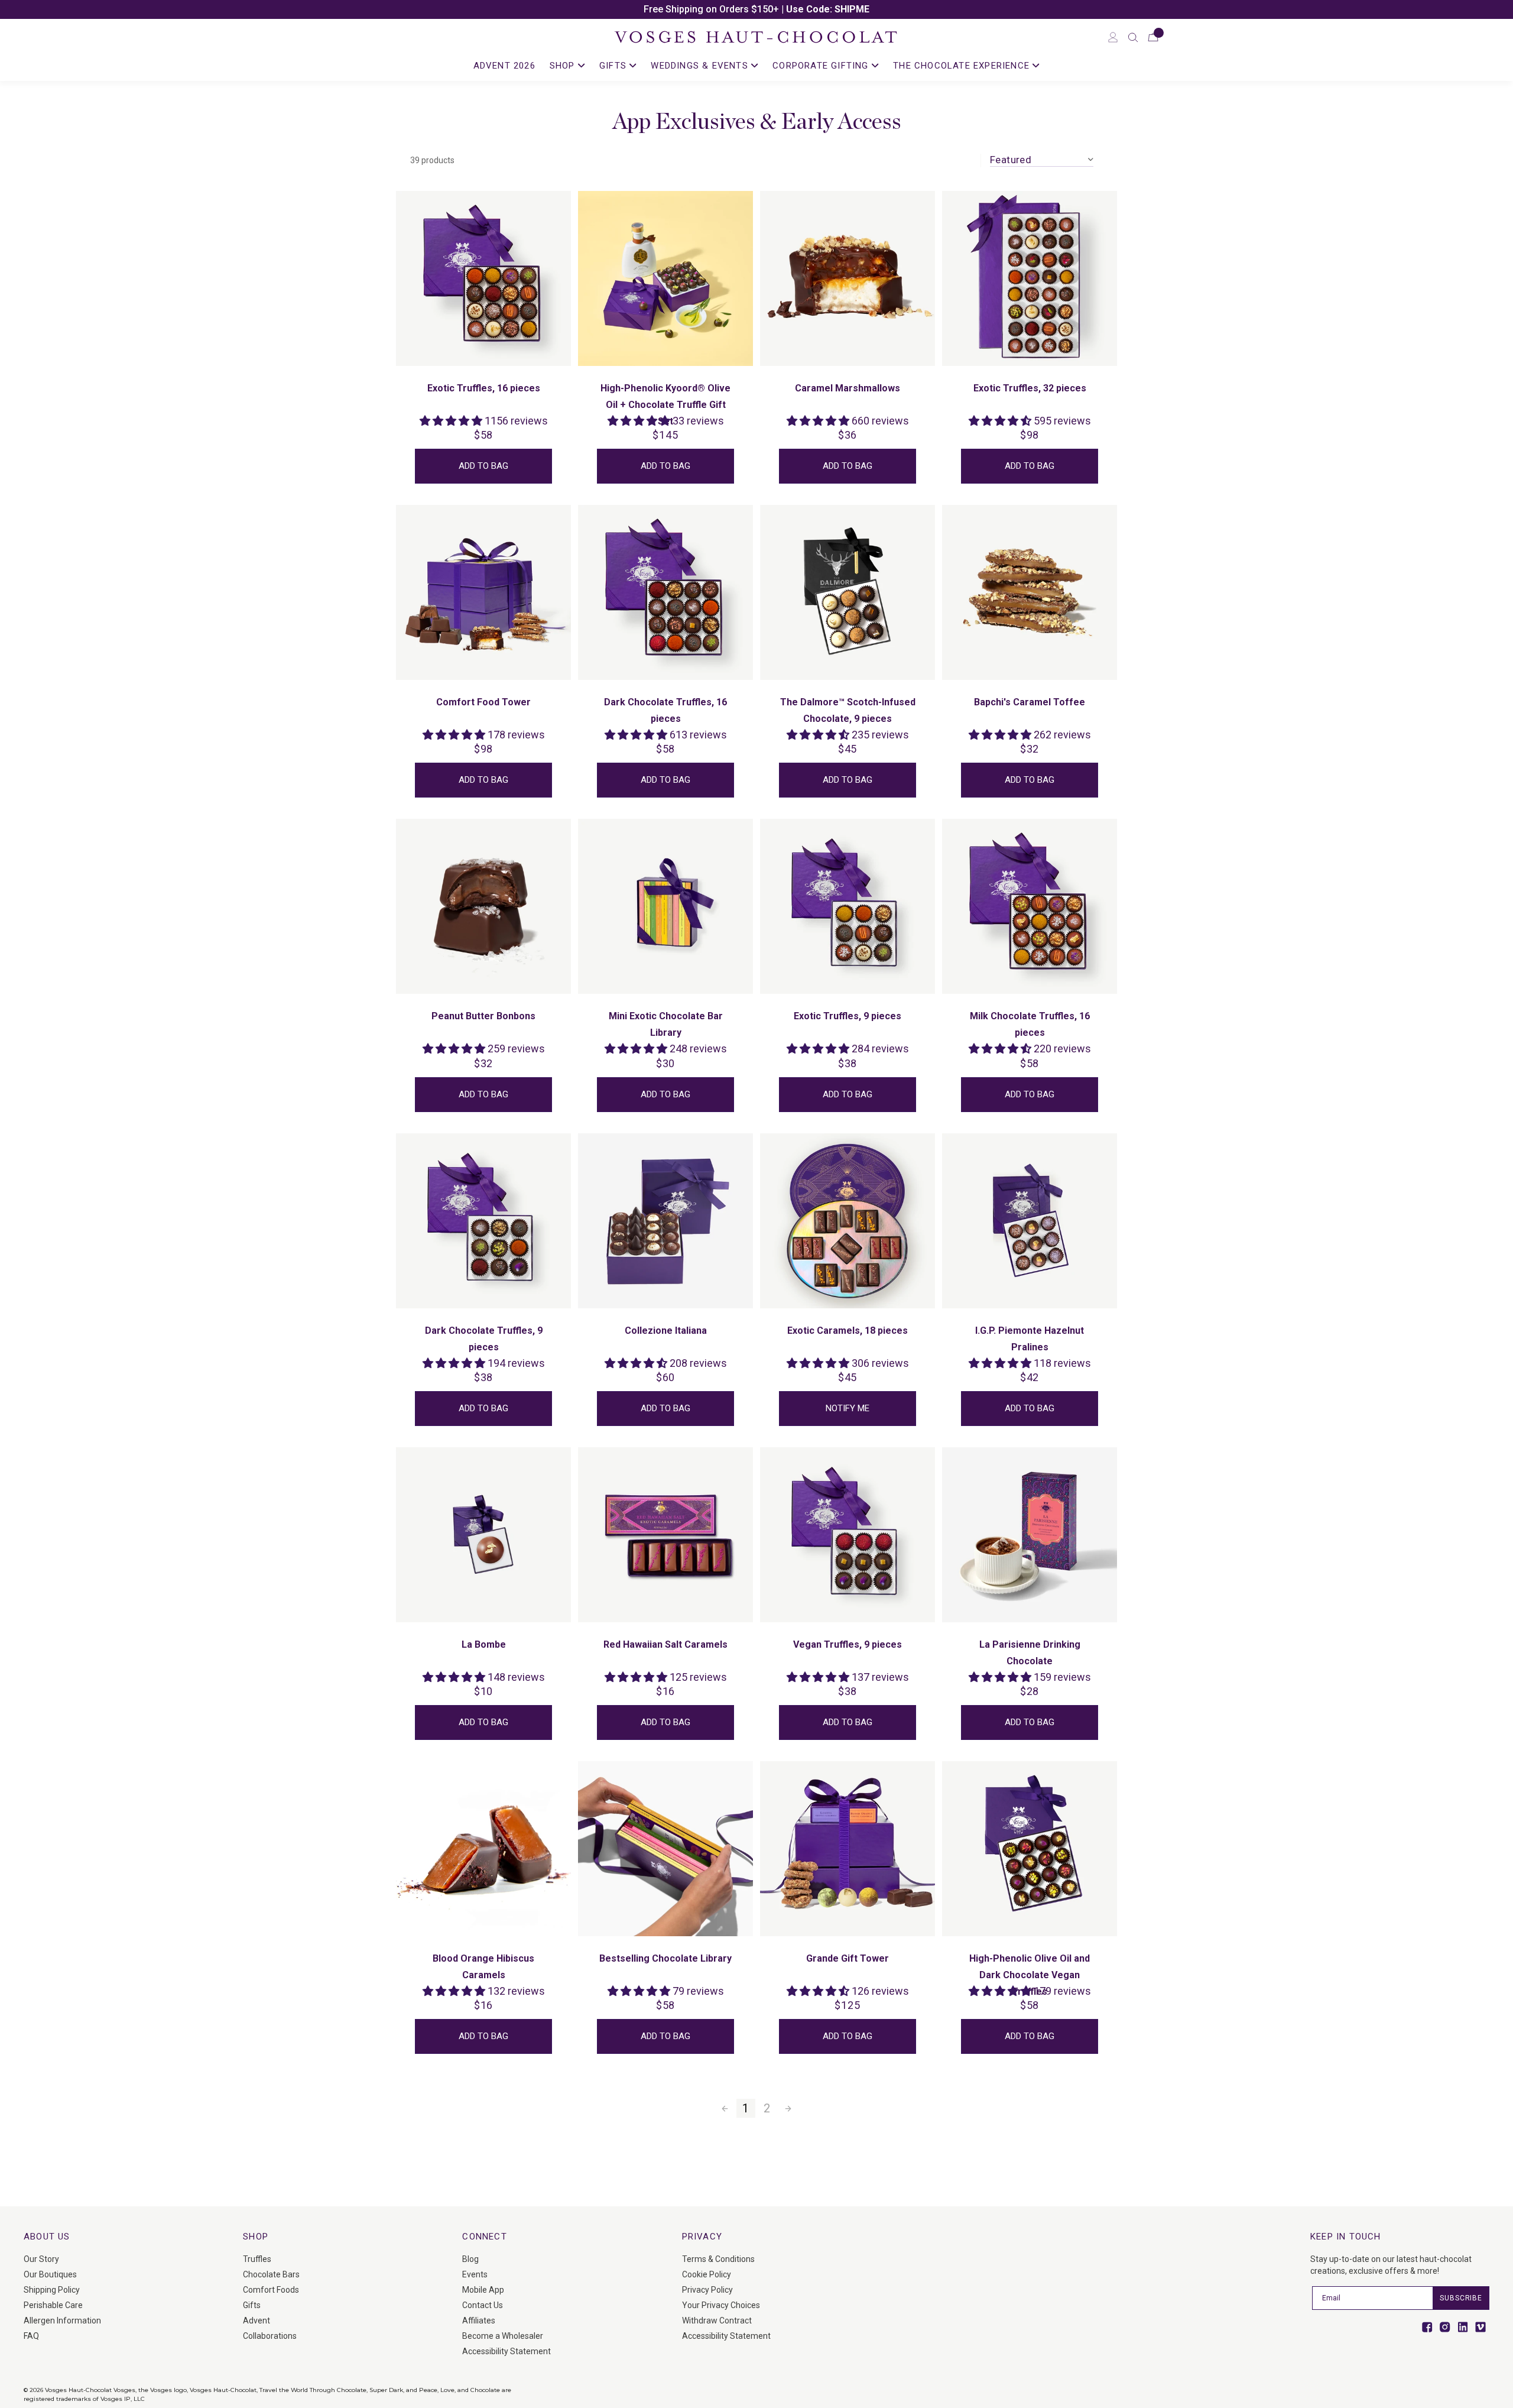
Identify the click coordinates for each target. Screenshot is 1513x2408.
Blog (470, 2259)
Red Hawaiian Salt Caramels (665, 1644)
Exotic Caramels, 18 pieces (848, 1331)
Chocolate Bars (271, 2274)
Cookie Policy (707, 2274)
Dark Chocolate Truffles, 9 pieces (484, 1339)
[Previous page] (725, 2108)
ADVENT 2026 (504, 66)
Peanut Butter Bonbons (483, 1016)
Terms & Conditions (718, 2259)
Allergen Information (62, 2321)
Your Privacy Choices (721, 2305)
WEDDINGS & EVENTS (701, 66)
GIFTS (614, 66)
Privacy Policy (707, 2290)
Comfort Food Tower (483, 702)
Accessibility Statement (507, 2351)
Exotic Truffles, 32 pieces (1030, 388)
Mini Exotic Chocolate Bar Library (666, 1024)
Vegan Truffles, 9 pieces (848, 1644)
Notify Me (848, 1408)
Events (475, 2274)
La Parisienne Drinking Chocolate (1030, 1653)
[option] (756, 9)
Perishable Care (53, 2305)
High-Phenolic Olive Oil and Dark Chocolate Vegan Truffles (1030, 1975)
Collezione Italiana (666, 1331)
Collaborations (270, 2336)
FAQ (31, 2336)
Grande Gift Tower (848, 1958)
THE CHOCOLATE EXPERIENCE (963, 66)
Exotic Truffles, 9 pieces (848, 1016)
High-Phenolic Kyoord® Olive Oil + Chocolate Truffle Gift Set (665, 405)
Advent (257, 2321)
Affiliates (479, 2321)
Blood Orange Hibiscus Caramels (483, 1967)
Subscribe (1461, 2298)
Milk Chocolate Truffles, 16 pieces (1030, 1024)
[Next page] (788, 2108)
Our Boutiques (50, 2274)
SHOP (564, 66)
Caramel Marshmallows (848, 388)
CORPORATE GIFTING (822, 66)
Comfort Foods (271, 2290)
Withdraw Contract (717, 2321)
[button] (1133, 37)
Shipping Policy (52, 2290)
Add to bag (483, 466)
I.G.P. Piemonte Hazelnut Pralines (1030, 1339)
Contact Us (483, 2305)
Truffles (257, 2259)
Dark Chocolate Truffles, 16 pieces (665, 710)
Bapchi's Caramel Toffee (1030, 702)
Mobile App (483, 2290)
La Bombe (484, 1644)
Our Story (41, 2259)
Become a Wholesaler (503, 2336)
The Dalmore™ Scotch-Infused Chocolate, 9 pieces (848, 710)
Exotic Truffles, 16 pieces (484, 388)
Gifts (252, 2305)
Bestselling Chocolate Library (665, 1958)
